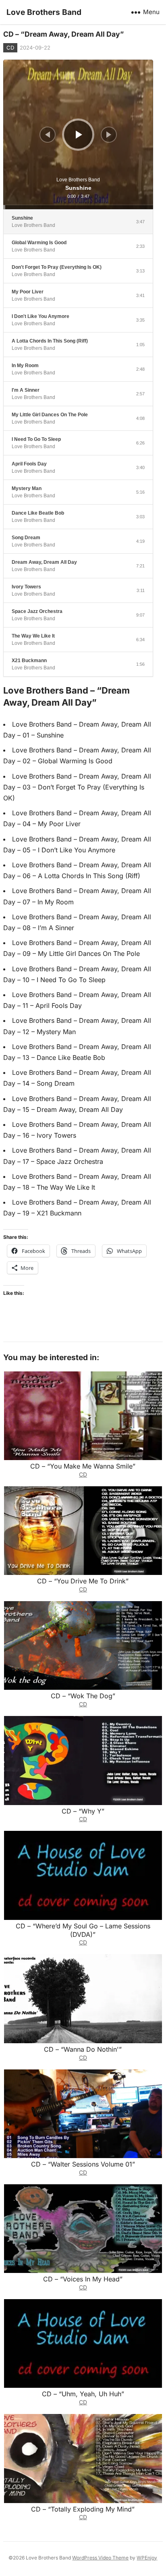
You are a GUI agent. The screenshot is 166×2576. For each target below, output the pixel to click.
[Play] (79, 135)
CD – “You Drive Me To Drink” (83, 1581)
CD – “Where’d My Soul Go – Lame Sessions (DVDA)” (83, 1930)
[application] (78, 135)
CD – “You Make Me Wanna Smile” (83, 1466)
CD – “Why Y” (83, 1811)
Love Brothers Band (44, 12)
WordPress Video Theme (100, 2558)
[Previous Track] (48, 135)
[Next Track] (109, 135)
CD (10, 48)
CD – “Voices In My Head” (83, 2279)
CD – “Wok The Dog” (83, 1696)
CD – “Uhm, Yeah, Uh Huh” (83, 2394)
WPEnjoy (147, 2558)
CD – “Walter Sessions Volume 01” (83, 2164)
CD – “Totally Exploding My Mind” (83, 2509)
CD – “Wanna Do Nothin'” (83, 2049)
